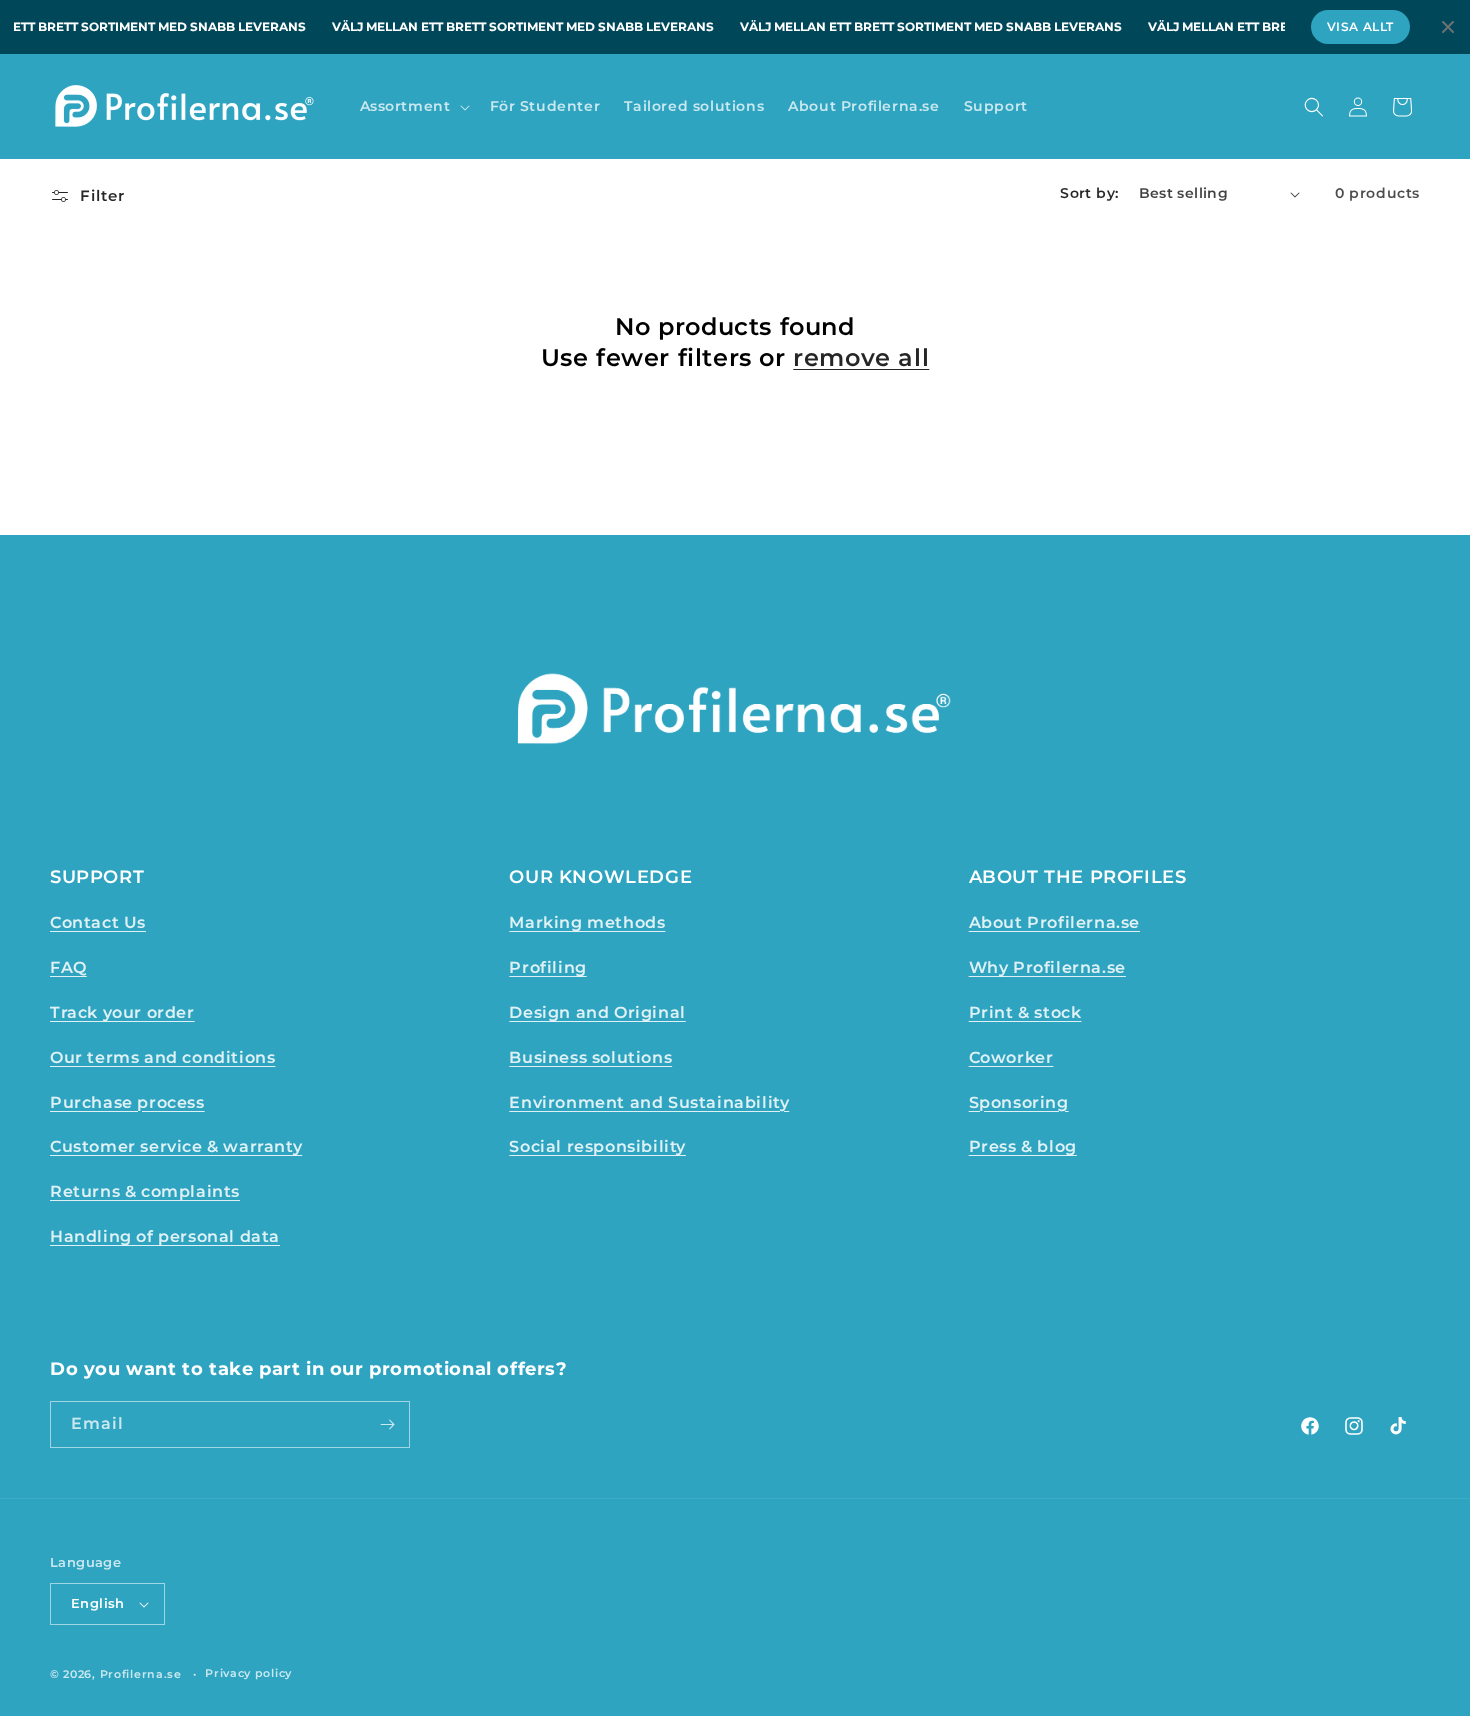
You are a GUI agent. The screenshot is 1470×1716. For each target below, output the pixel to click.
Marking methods (587, 922)
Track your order (122, 1012)
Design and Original (597, 1012)
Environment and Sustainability (649, 1102)
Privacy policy (248, 1673)
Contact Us (98, 922)
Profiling (547, 967)
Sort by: (1089, 193)
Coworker (1011, 1057)
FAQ (68, 967)
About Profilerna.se (1054, 922)
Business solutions (590, 1057)
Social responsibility (597, 1146)
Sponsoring (1019, 1102)
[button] (413, 106)
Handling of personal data (165, 1236)
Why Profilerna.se (1047, 967)
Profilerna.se (141, 1674)
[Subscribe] (387, 1424)
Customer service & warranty (176, 1146)
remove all (861, 357)
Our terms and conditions (162, 1057)
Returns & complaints (145, 1191)
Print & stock (1025, 1012)
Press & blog (1023, 1146)
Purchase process (127, 1102)
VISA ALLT (1360, 26)
